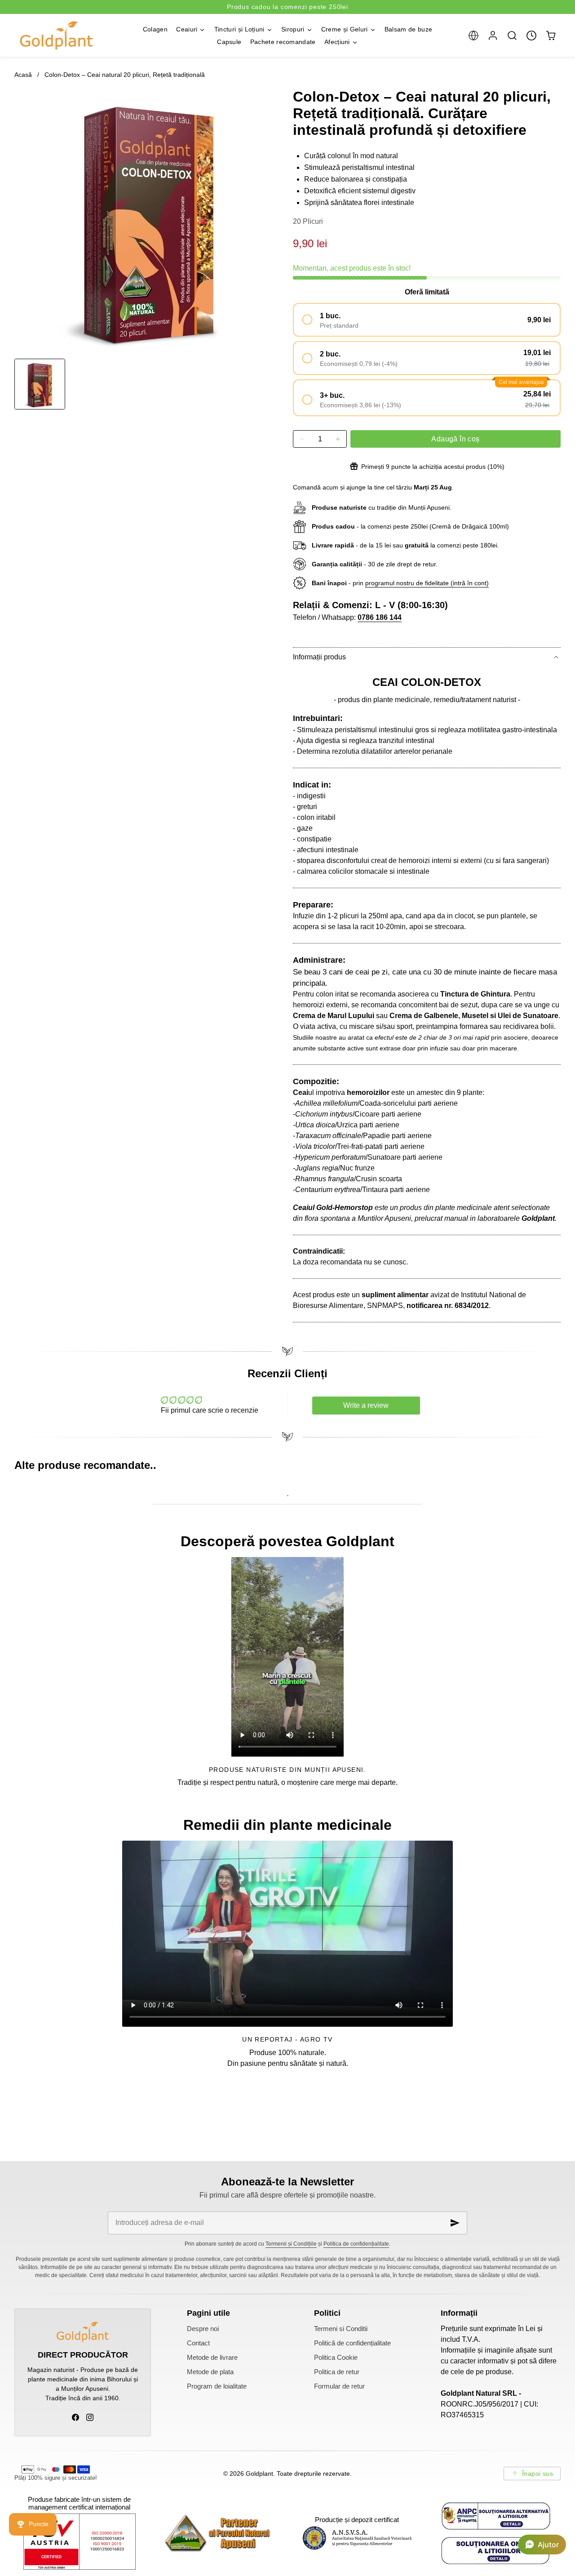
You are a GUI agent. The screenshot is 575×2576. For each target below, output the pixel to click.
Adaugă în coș (455, 439)
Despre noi (203, 2329)
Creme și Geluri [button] (345, 29)
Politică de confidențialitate (352, 2343)
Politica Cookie (336, 2358)
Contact (198, 2343)
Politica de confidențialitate (356, 2244)
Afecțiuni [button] (337, 42)
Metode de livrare (212, 2358)
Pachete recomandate (283, 42)
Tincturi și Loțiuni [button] (239, 29)
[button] (473, 35)
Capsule (229, 42)
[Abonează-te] (455, 2223)
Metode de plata (210, 2372)
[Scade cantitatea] (302, 439)
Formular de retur (339, 2386)
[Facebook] (75, 2417)
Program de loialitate (217, 2386)
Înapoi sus (537, 2474)
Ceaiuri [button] (187, 29)
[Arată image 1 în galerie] (40, 384)
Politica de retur (337, 2372)
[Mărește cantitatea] (338, 439)
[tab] (40, 384)
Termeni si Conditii (341, 2329)
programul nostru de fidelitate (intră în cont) (427, 583)
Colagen (155, 29)
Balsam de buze (408, 29)
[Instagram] (90, 2417)
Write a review (366, 1405)
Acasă (23, 75)
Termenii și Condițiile (291, 2244)
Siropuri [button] (293, 29)
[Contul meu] (493, 35)
